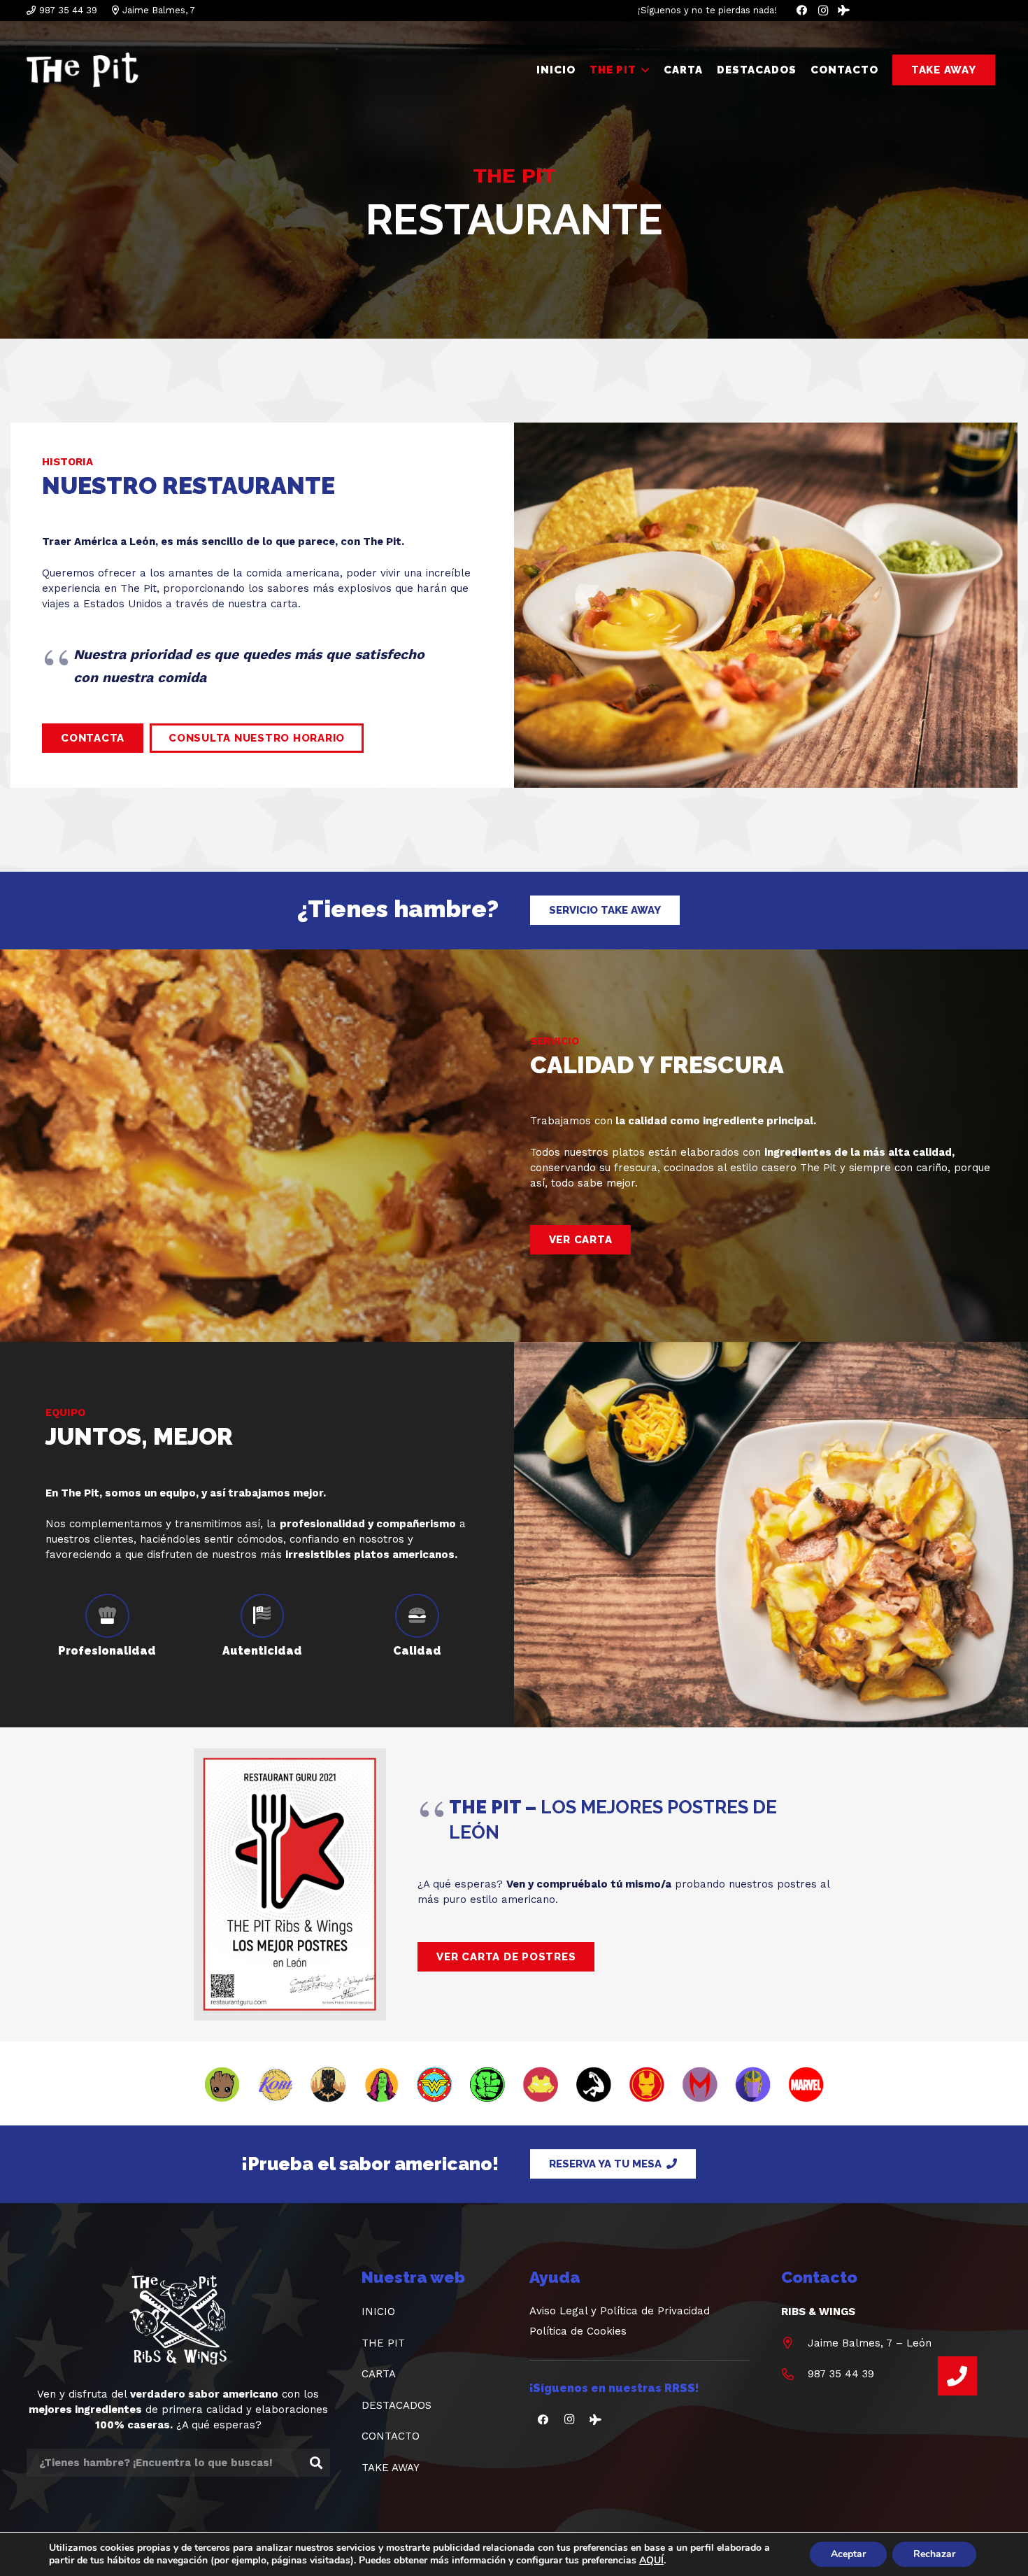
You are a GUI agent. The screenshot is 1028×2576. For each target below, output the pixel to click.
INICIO (378, 2312)
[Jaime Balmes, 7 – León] (794, 2343)
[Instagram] (823, 10)
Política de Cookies (578, 2331)
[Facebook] (802, 10)
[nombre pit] (83, 70)
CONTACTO (391, 2436)
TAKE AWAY (391, 2468)
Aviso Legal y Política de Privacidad (620, 2311)
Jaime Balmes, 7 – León (870, 2343)
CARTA (379, 2374)
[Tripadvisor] (844, 10)
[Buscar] (316, 2463)
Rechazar (934, 2554)
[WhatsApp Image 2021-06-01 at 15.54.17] (290, 1884)
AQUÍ (651, 2561)
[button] (643, 70)
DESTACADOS (397, 2405)
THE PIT (383, 2343)
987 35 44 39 (841, 2374)
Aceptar (848, 2554)
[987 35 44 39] (794, 2374)
